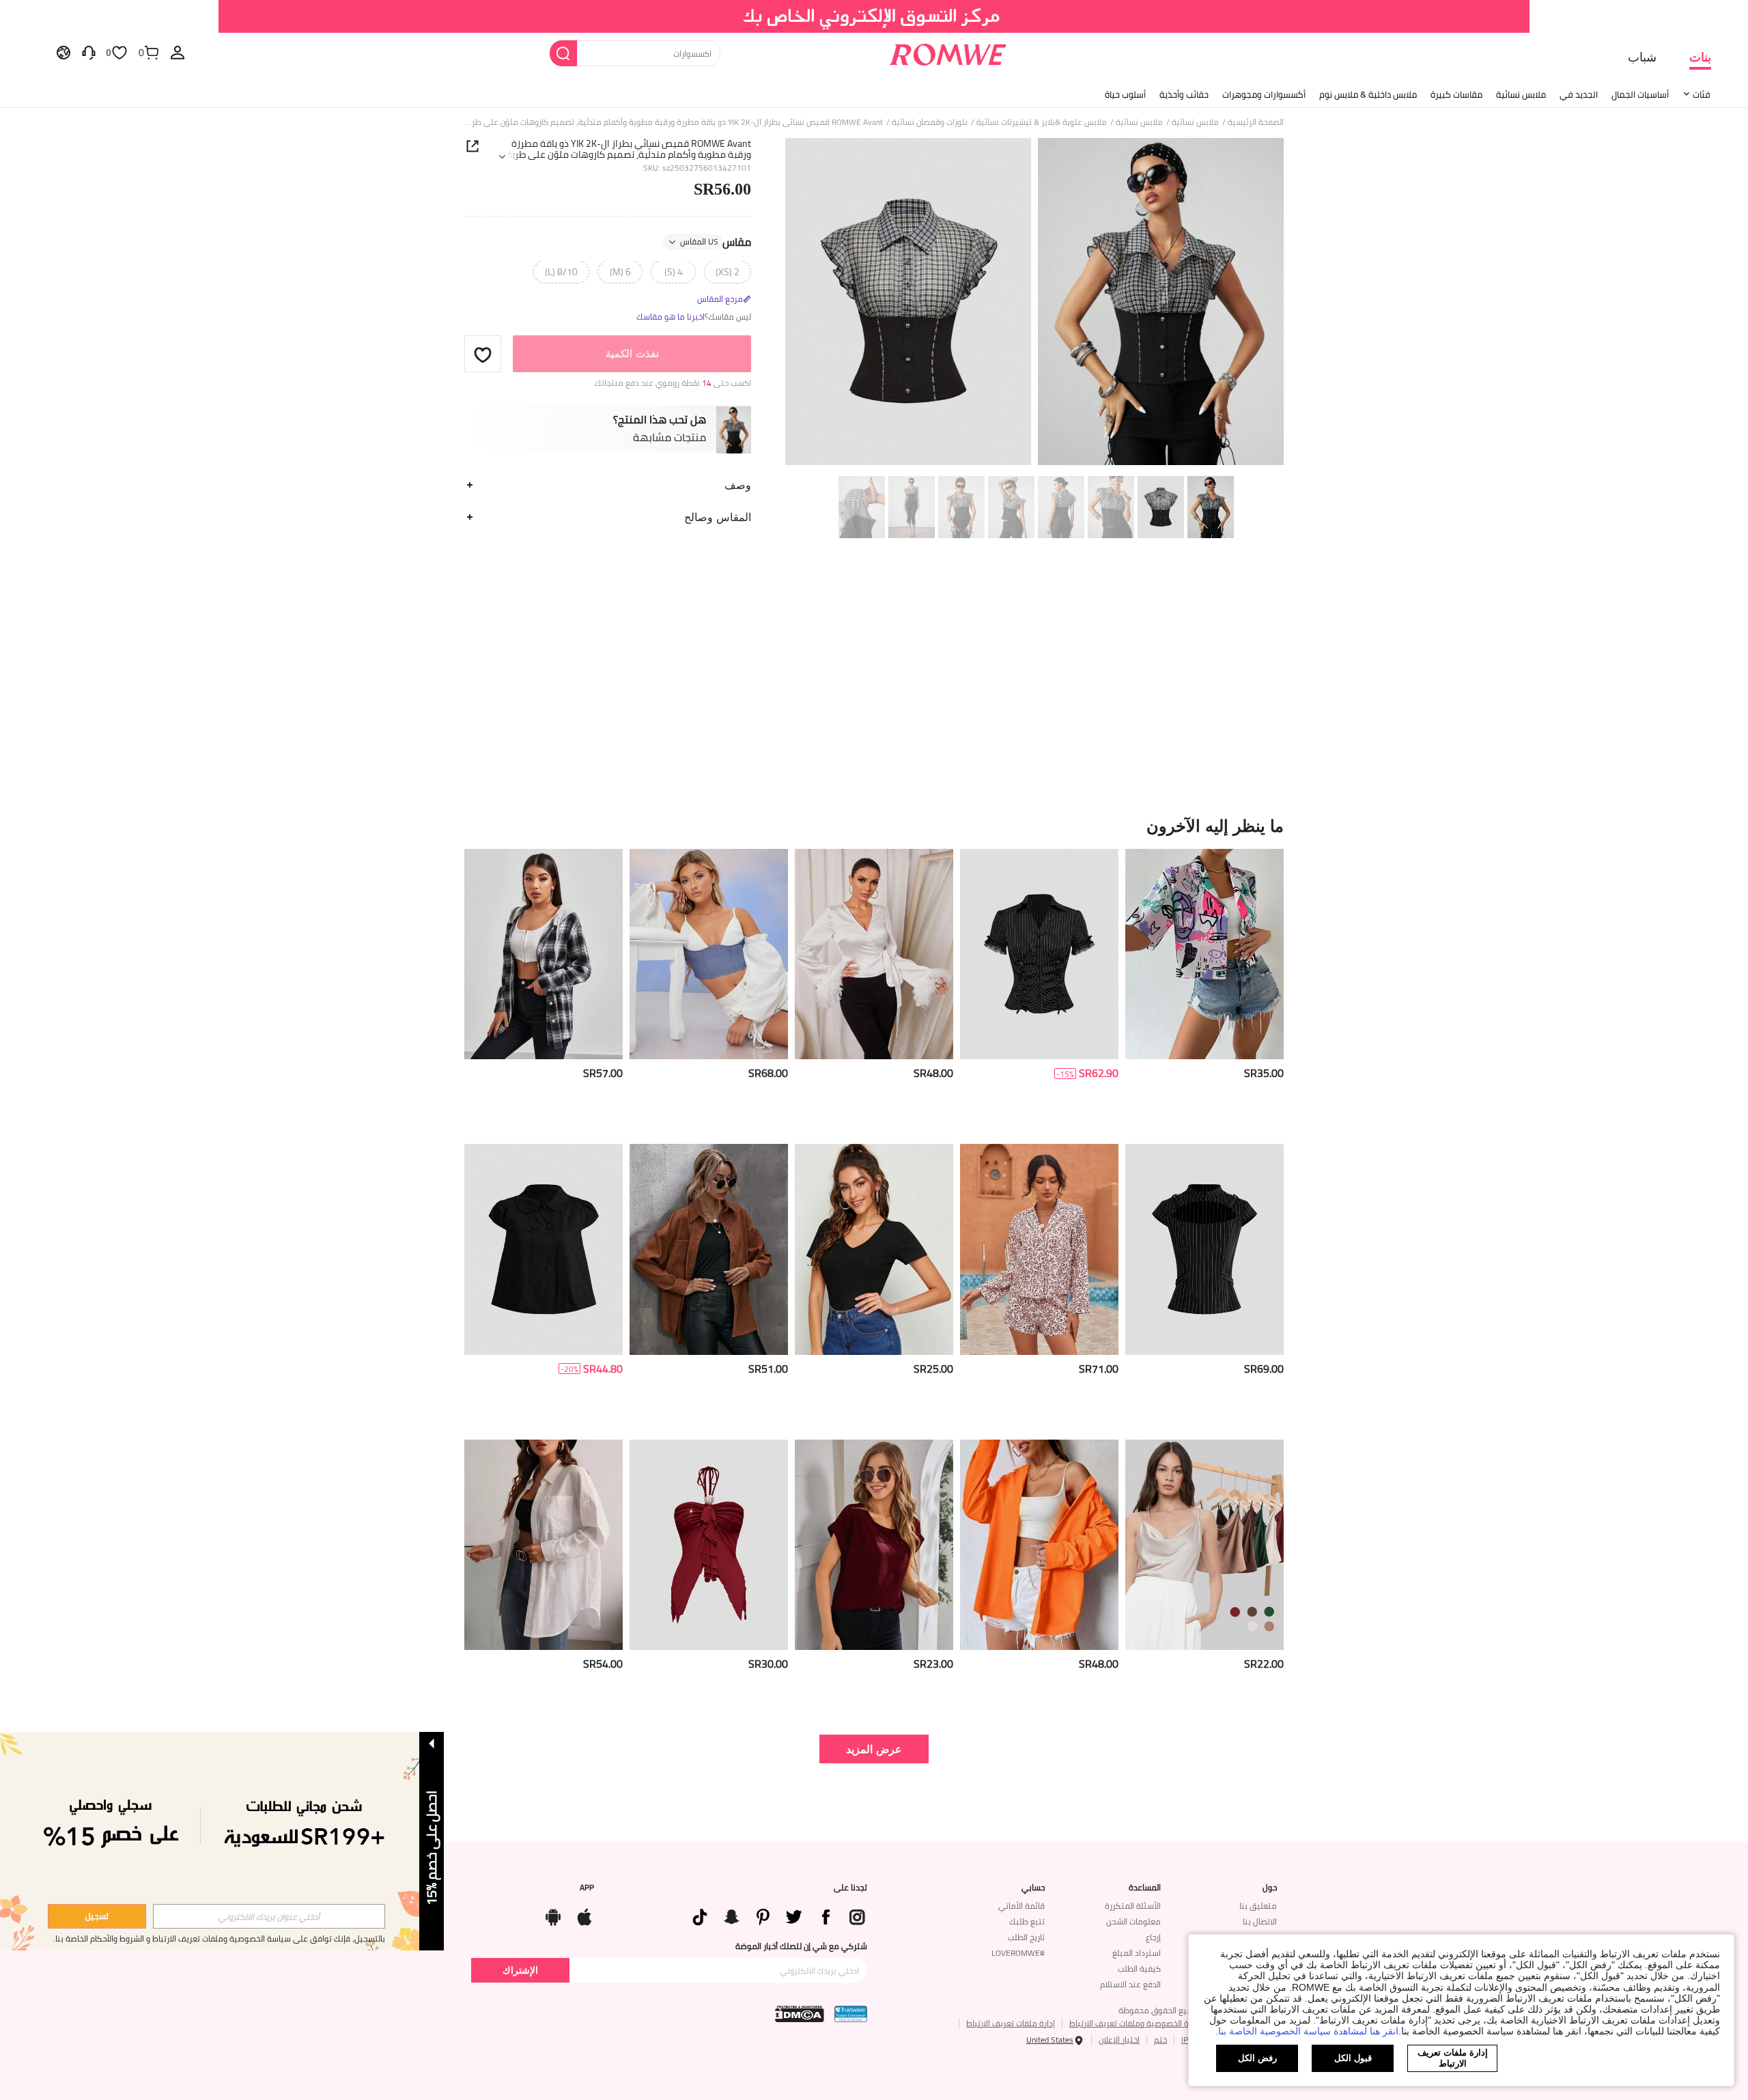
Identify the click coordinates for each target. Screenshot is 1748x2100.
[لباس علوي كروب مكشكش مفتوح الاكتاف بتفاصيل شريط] (709, 954)
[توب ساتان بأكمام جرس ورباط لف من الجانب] (874, 954)
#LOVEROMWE (1018, 1953)
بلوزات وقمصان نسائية (930, 122)
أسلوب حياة (1125, 94)
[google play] (553, 1914)
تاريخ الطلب (1026, 1937)
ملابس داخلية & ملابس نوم (1368, 94)
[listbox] (178, 52)
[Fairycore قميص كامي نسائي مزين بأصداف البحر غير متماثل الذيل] (709, 1545)
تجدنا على (850, 1888)
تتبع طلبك (1027, 1921)
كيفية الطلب (1139, 1969)
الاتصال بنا (1260, 1921)
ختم (1160, 2040)
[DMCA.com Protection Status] (800, 2014)
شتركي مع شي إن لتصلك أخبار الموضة (801, 1946)
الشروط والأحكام (117, 1938)
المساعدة (1145, 1888)
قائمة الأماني (1021, 1906)
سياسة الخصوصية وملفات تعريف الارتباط (1139, 2023)
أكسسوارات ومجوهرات (1264, 94)
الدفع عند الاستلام (1130, 1984)
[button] (483, 354)
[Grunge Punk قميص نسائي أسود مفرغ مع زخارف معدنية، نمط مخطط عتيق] (1204, 1249)
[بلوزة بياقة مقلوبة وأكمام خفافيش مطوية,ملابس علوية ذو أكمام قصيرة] (874, 1545)
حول (1270, 1888)
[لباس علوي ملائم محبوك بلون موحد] (874, 1249)
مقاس (716, 242)
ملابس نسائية (1521, 94)
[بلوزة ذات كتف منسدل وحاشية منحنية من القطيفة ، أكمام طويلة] (709, 1249)
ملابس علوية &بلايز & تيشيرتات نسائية (1042, 122)
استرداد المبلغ (1137, 1953)
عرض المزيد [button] (874, 1749)
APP (587, 1888)
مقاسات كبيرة (1456, 94)
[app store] (584, 1914)
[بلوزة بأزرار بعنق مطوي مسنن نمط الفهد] (1039, 1249)
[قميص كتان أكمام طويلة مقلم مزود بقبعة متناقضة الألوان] (544, 954)
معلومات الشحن (1133, 1921)
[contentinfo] (1264, 1073)
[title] (874, 826)
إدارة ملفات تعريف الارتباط (1011, 2023)
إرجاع (1153, 1937)
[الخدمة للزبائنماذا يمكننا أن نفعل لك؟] (89, 52)
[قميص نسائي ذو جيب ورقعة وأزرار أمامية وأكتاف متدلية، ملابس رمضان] (544, 1545)
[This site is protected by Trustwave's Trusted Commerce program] (851, 2014)
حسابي (1033, 1888)
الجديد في (1579, 94)
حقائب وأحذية (1184, 94)
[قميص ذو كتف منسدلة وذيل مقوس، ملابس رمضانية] (1039, 1545)
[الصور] (1034, 304)
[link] (874, 16)
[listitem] (1204, 991)
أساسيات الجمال (1640, 94)
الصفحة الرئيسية (1256, 122)
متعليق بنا (1258, 1906)
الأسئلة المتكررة (1133, 1906)
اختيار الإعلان (1119, 2040)
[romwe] (947, 52)
